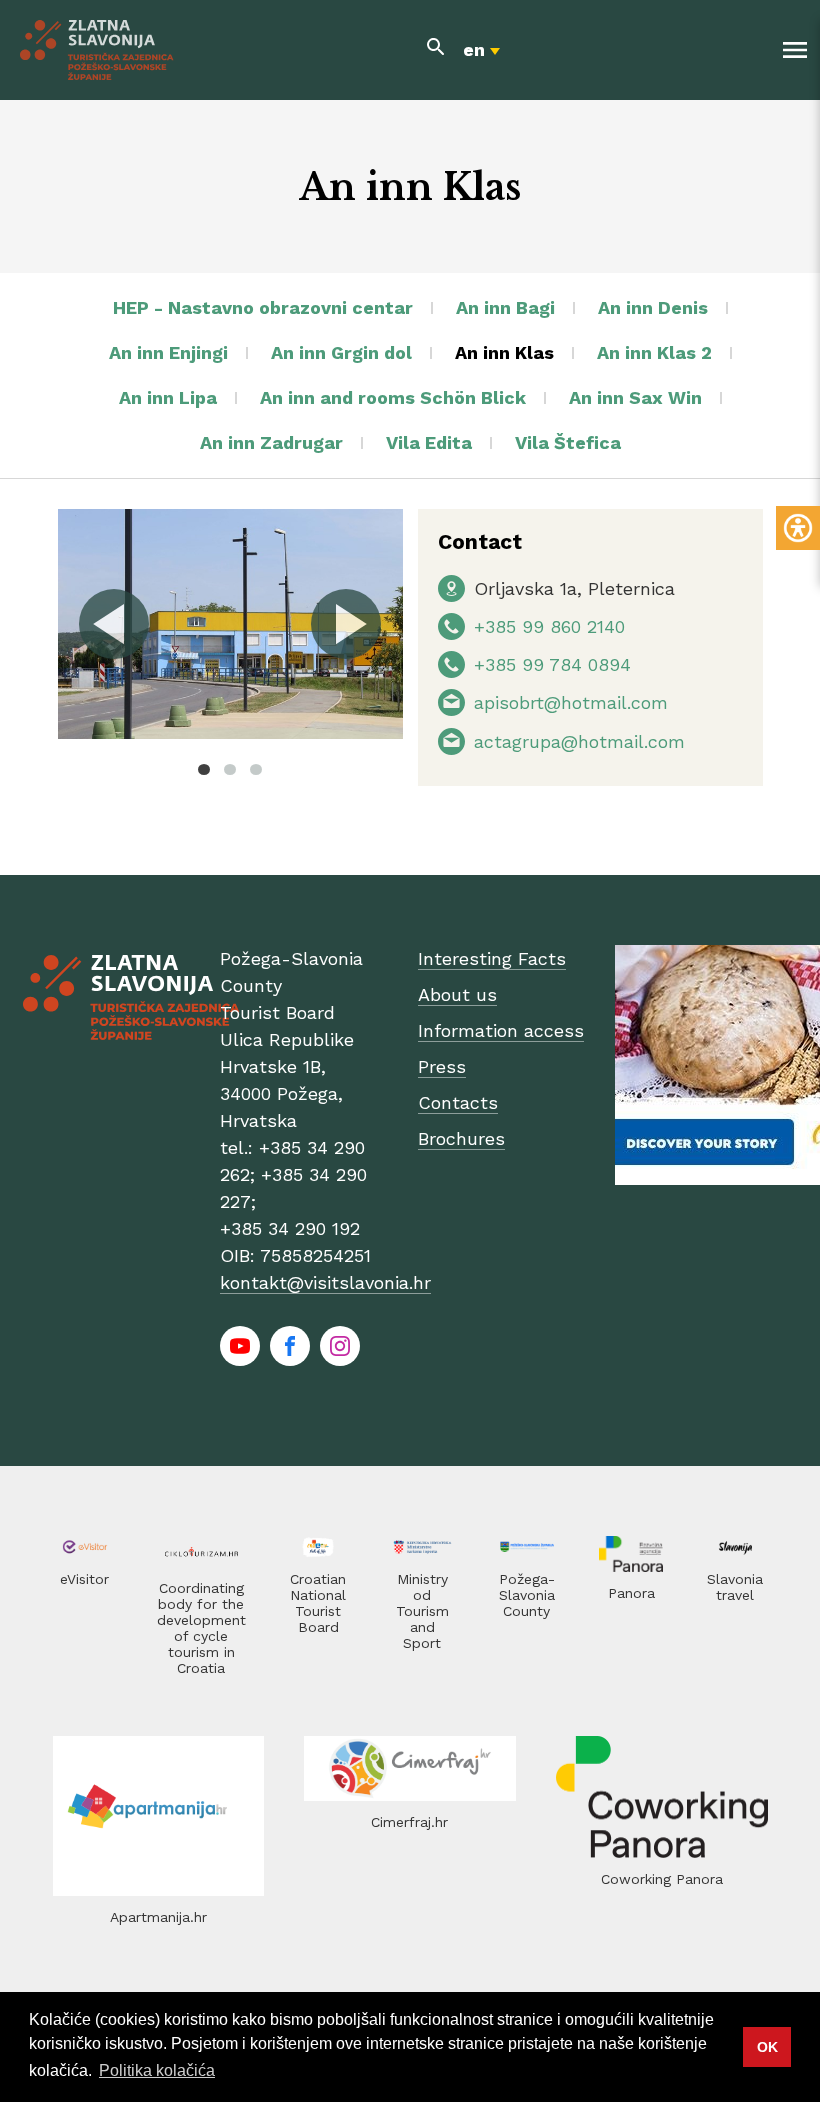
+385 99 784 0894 (552, 664)
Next (345, 624)
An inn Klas (504, 352)
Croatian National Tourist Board (318, 1603)
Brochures (461, 1138)
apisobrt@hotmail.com (571, 702)
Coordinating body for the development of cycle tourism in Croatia (201, 1628)
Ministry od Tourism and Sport (422, 1611)
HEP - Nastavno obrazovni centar (263, 307)
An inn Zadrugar (271, 442)
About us (457, 994)
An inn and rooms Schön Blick (393, 397)
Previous (115, 624)
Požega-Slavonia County (527, 1595)
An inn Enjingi (168, 352)
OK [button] (767, 2047)
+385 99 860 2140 (549, 626)
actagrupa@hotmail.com (579, 741)
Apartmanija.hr (158, 1917)
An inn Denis (653, 307)
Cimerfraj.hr (409, 1822)
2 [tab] (230, 769)
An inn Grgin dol (341, 352)
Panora (631, 1593)
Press (442, 1066)
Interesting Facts (492, 958)
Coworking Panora (662, 1879)
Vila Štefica (568, 442)
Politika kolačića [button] (157, 2070)
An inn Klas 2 (654, 352)
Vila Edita (429, 442)
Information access (501, 1030)
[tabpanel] (230, 624)
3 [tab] (256, 769)
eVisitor (84, 1579)
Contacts (458, 1102)
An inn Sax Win (635, 397)
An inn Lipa (168, 397)
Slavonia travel (735, 1587)
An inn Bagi (505, 307)
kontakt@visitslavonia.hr (325, 1282)
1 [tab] (204, 769)
